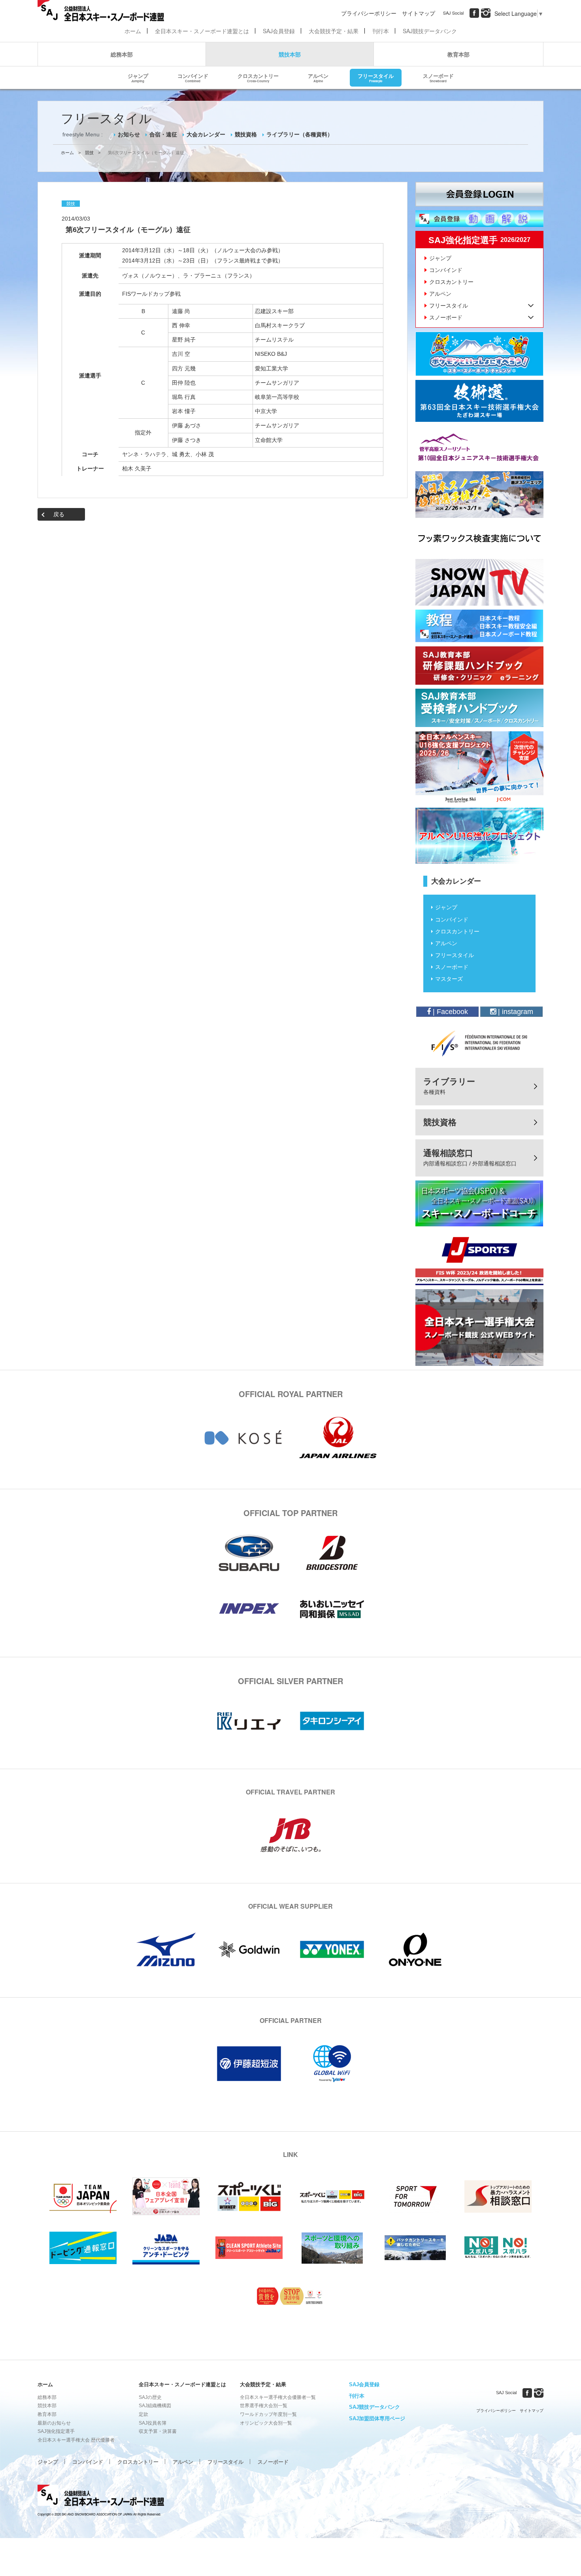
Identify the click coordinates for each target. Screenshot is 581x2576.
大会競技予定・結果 (334, 31)
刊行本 (381, 31)
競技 (89, 153)
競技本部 (290, 54)
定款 (143, 2414)
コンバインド (193, 77)
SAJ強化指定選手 (56, 2431)
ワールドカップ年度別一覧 (268, 2414)
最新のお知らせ (54, 2423)
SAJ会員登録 (279, 31)
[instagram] (486, 13)
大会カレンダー (206, 134)
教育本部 (458, 54)
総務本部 (122, 54)
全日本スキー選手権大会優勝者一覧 (278, 2397)
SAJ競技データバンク (430, 31)
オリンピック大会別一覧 (266, 2423)
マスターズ (449, 979)
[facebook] (474, 13)
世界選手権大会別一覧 (264, 2406)
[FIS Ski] (479, 1043)
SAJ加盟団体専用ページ (377, 2418)
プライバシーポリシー (369, 13)
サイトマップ (419, 13)
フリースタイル (376, 77)
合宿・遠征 (163, 134)
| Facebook (449, 1012)
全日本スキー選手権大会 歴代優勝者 (76, 2440)
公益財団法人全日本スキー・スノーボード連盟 (101, 2497)
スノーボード (438, 77)
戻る (59, 514)
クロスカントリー (258, 77)
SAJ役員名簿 (153, 2423)
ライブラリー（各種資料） (300, 134)
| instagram (515, 1012)
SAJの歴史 (150, 2397)
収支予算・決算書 (158, 2431)
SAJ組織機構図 (155, 2406)
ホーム (133, 31)
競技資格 (246, 134)
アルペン (318, 77)
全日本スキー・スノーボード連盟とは (202, 31)
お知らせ (129, 134)
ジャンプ (138, 77)
